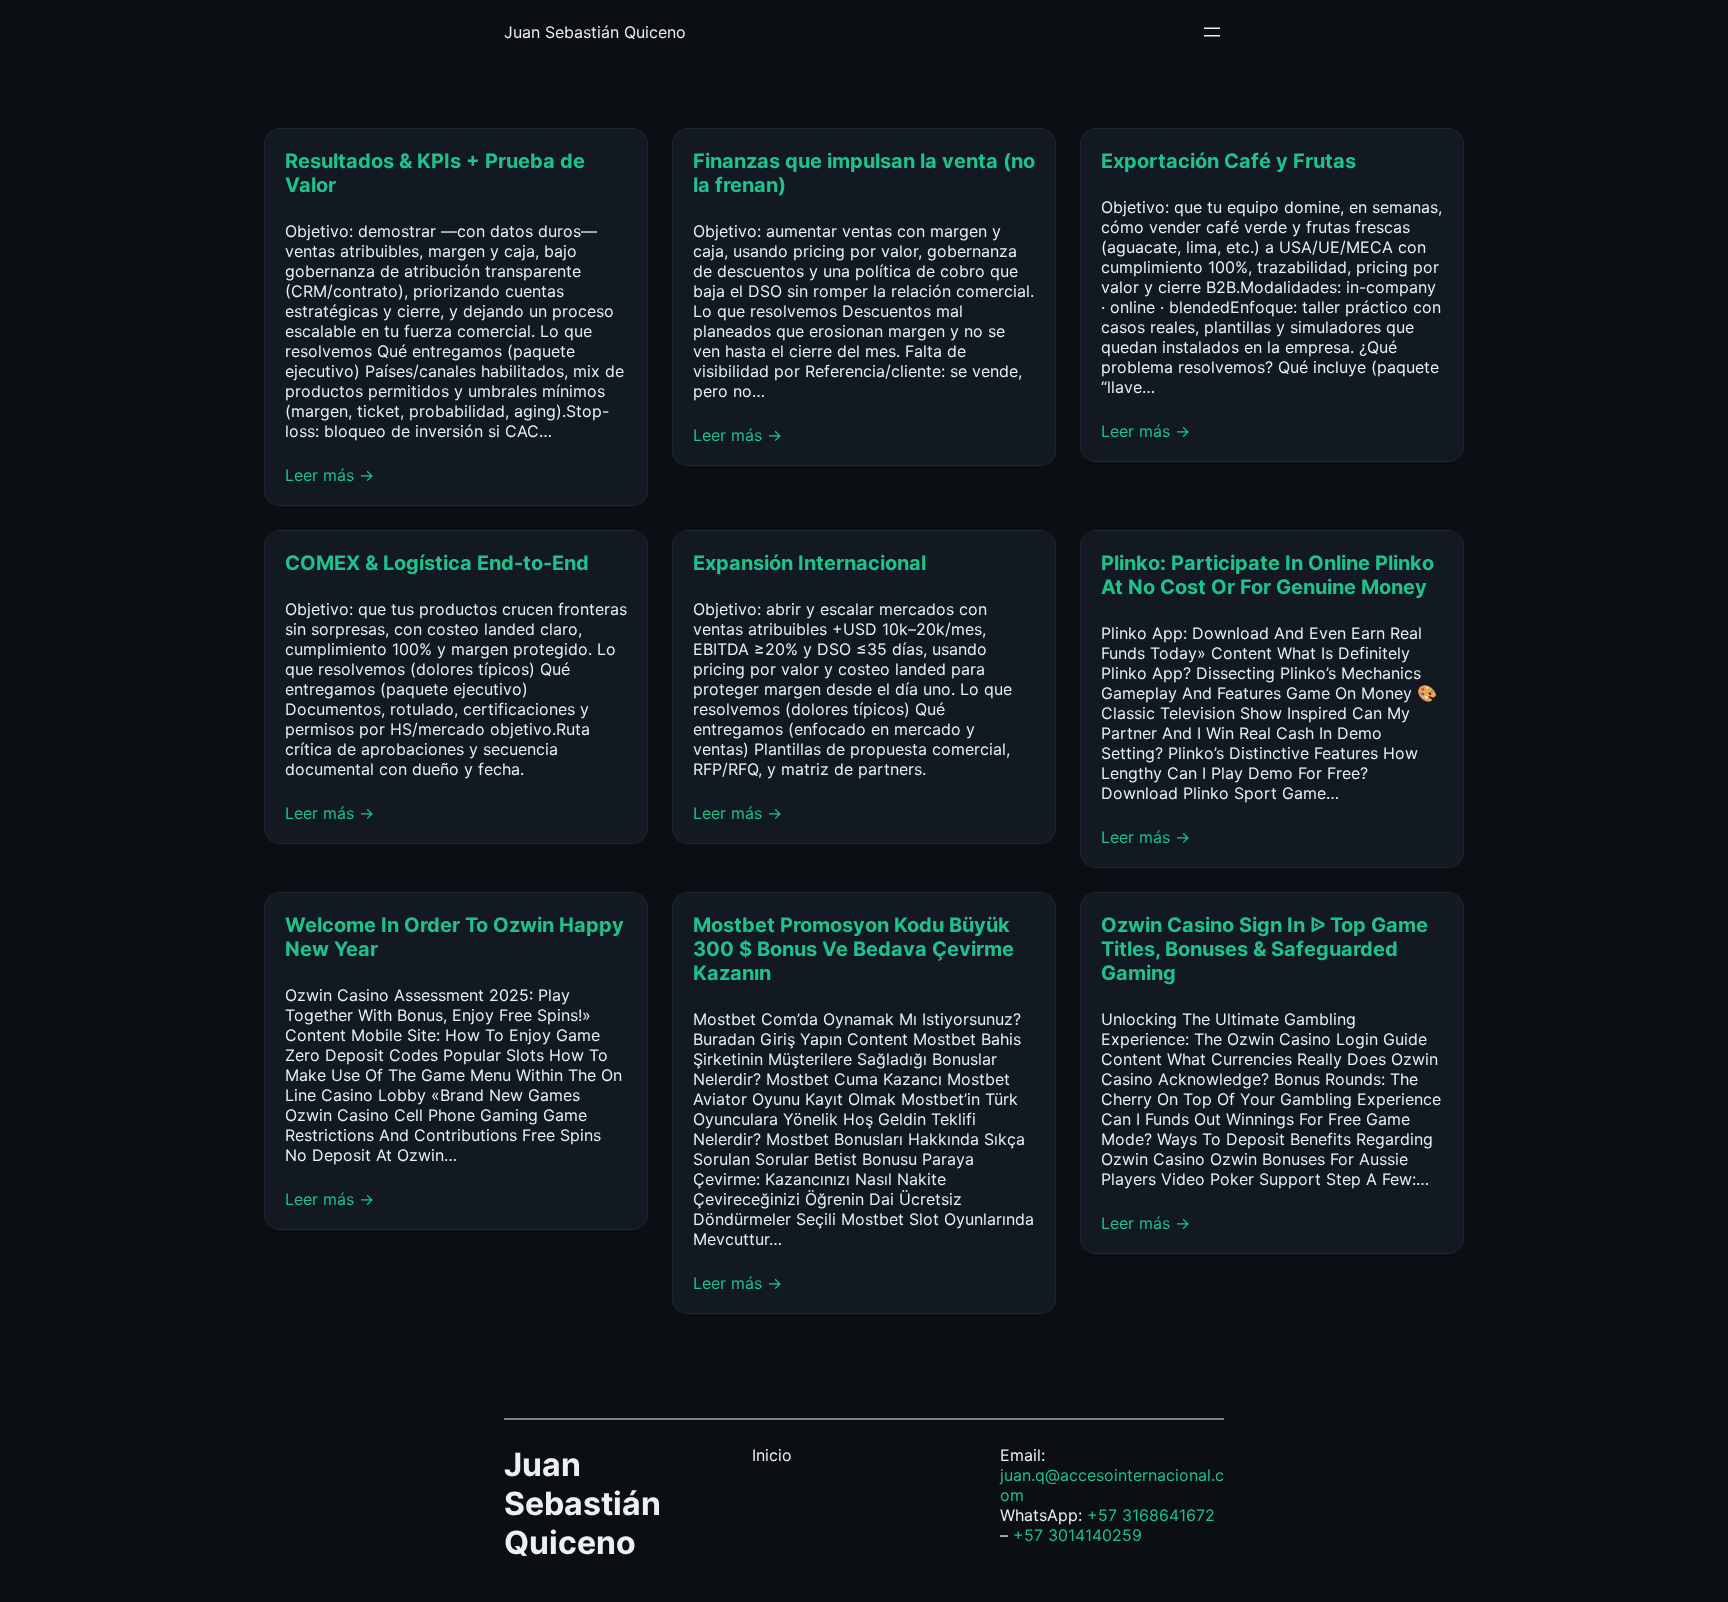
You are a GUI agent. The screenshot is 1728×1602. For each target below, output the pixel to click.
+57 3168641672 (1151, 1515)
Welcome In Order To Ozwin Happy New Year (454, 937)
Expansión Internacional (812, 563)
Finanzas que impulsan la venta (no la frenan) (864, 173)
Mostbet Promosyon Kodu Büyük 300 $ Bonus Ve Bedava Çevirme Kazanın (853, 949)
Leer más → (329, 475)
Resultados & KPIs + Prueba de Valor (435, 173)
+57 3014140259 (1077, 1535)
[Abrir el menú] (1212, 32)
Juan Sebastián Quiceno (595, 32)
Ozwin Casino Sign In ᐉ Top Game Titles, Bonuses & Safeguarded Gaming (1264, 949)
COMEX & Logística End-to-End (437, 563)
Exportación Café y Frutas (1228, 161)
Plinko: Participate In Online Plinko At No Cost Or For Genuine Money (1267, 575)
